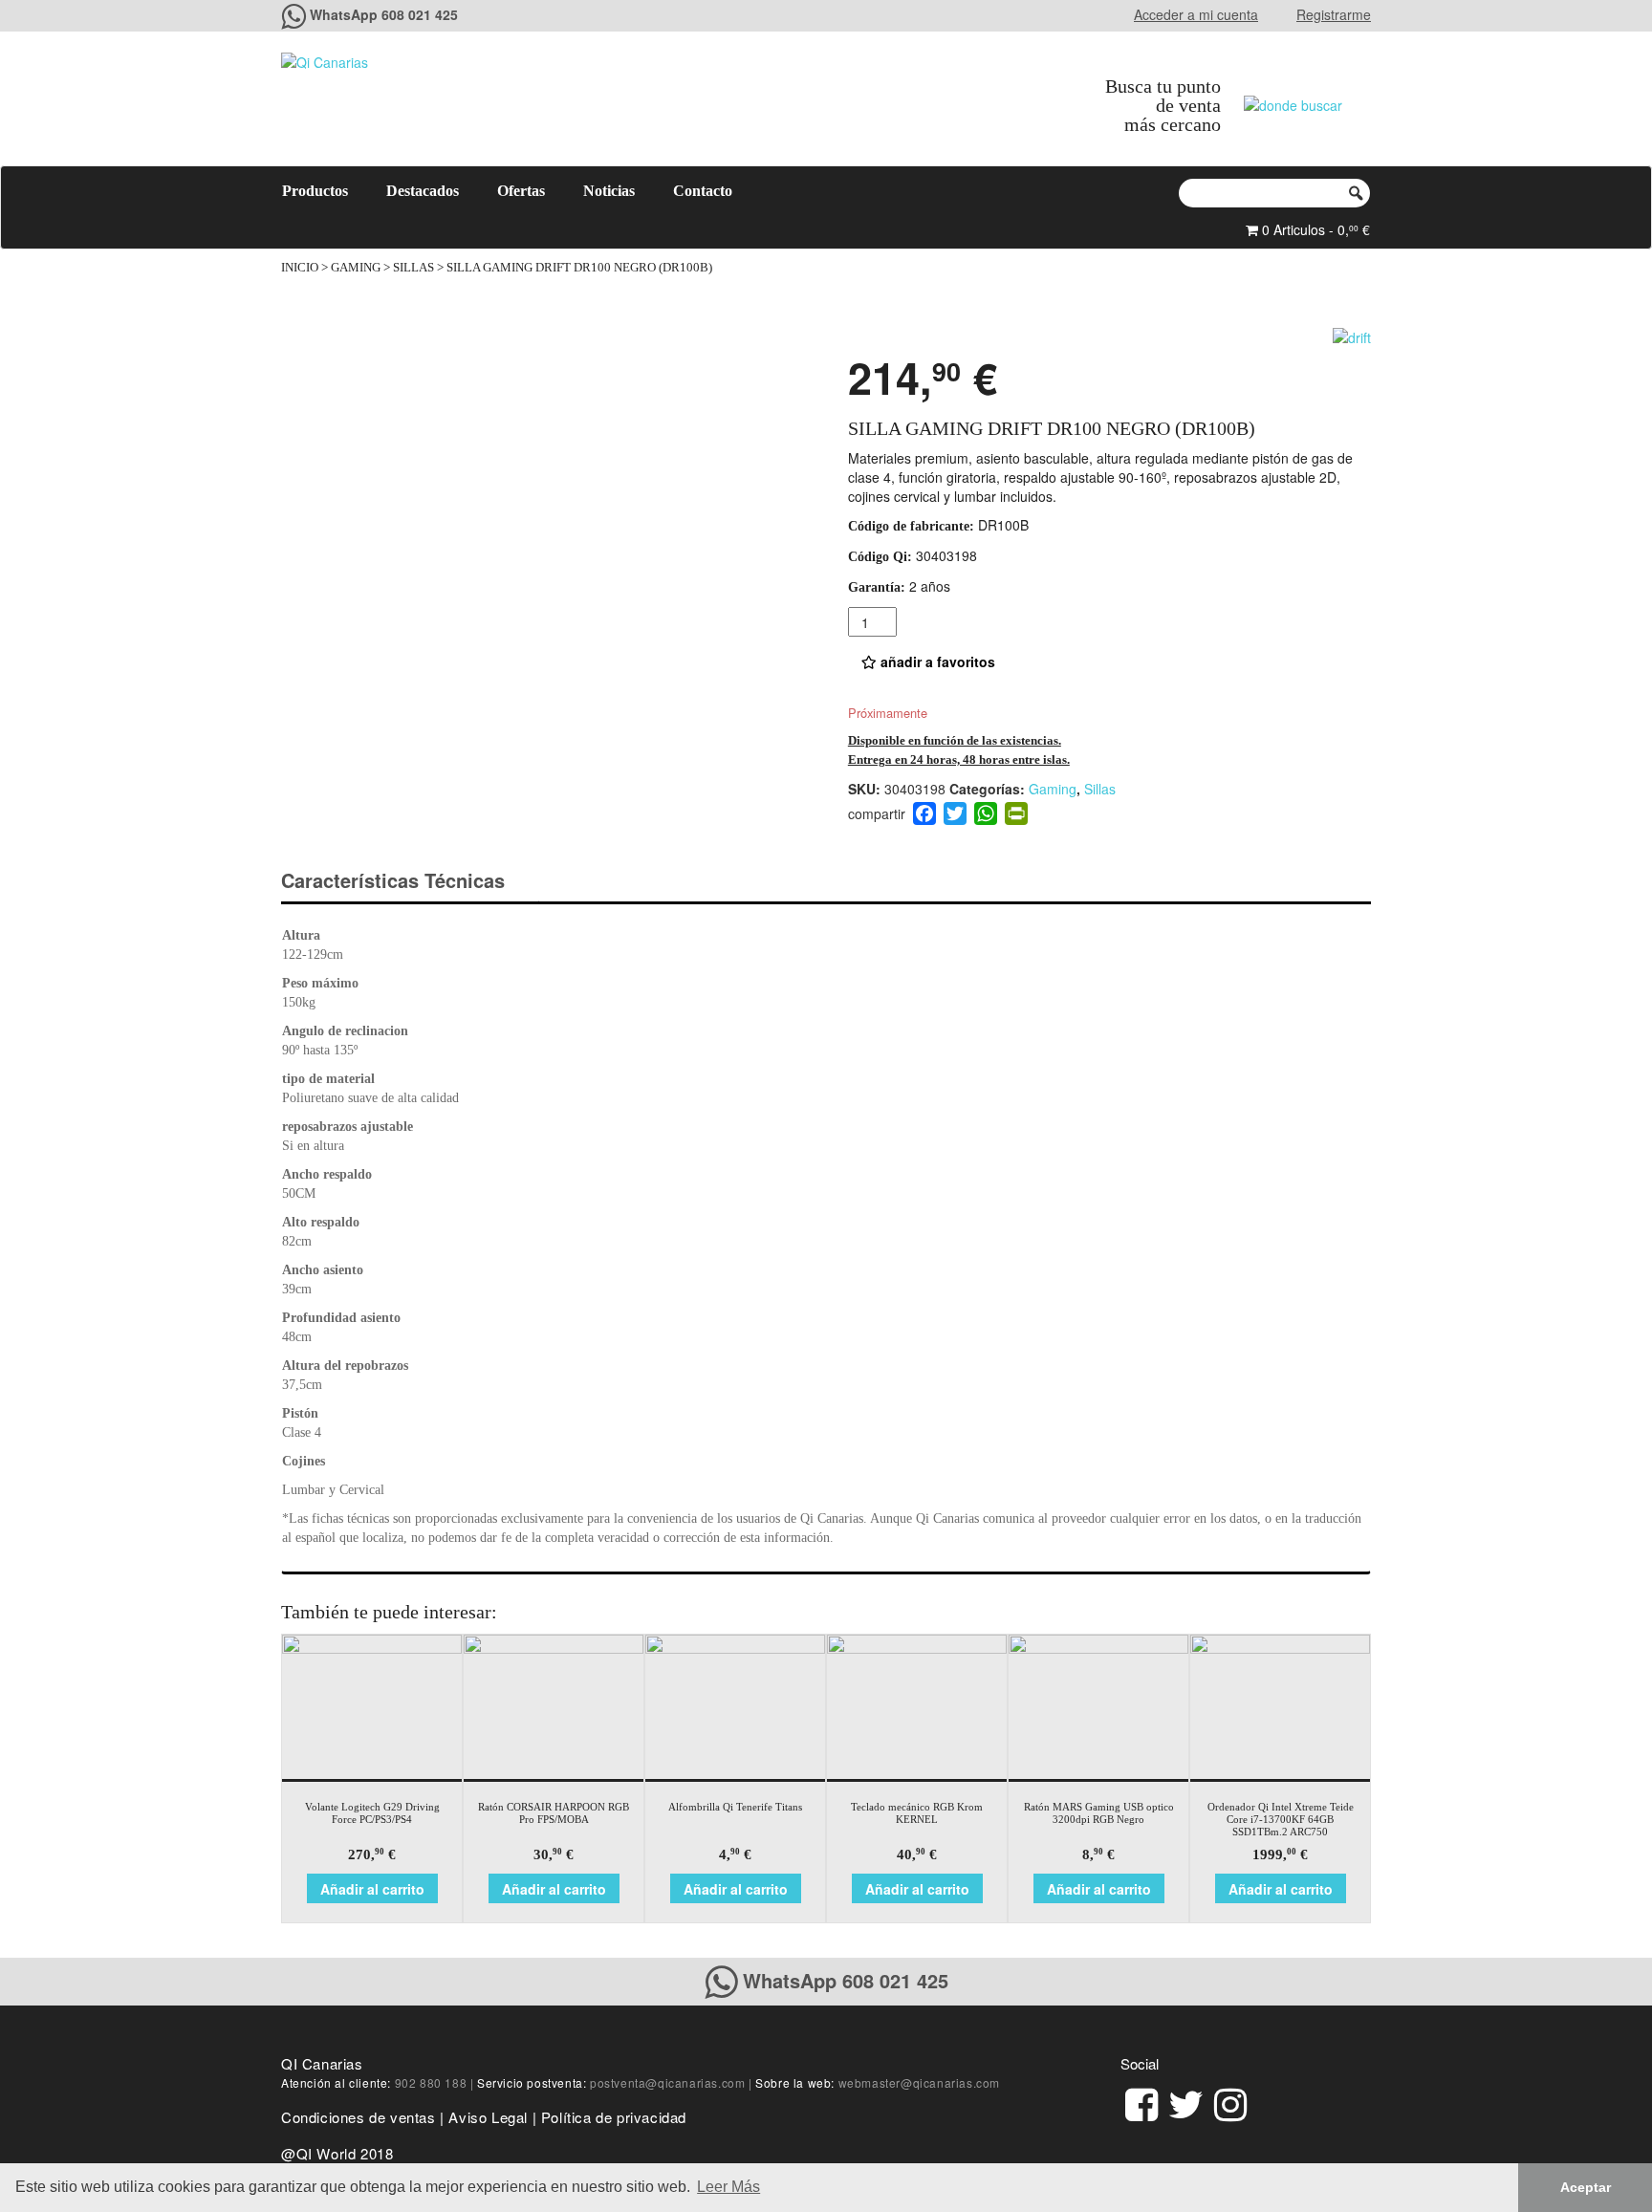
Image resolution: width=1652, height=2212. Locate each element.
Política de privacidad (614, 2117)
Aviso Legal (488, 2117)
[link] (1141, 2102)
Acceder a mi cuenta (1196, 14)
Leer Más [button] (728, 2187)
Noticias (609, 191)
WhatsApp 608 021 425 (384, 14)
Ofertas (521, 191)
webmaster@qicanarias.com (919, 2082)
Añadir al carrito (372, 1889)
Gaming (356, 268)
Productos (315, 191)
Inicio (300, 268)
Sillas (413, 268)
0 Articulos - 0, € (1314, 229)
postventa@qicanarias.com (667, 2082)
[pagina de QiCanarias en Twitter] (1186, 2102)
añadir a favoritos (936, 661)
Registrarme (1334, 14)
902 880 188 (431, 2082)
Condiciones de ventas (359, 2117)
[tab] (410, 881)
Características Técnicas (393, 880)
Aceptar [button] (1586, 2187)
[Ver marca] (1352, 335)
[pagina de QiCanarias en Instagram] (1230, 2102)
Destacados (423, 191)
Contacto (703, 191)
